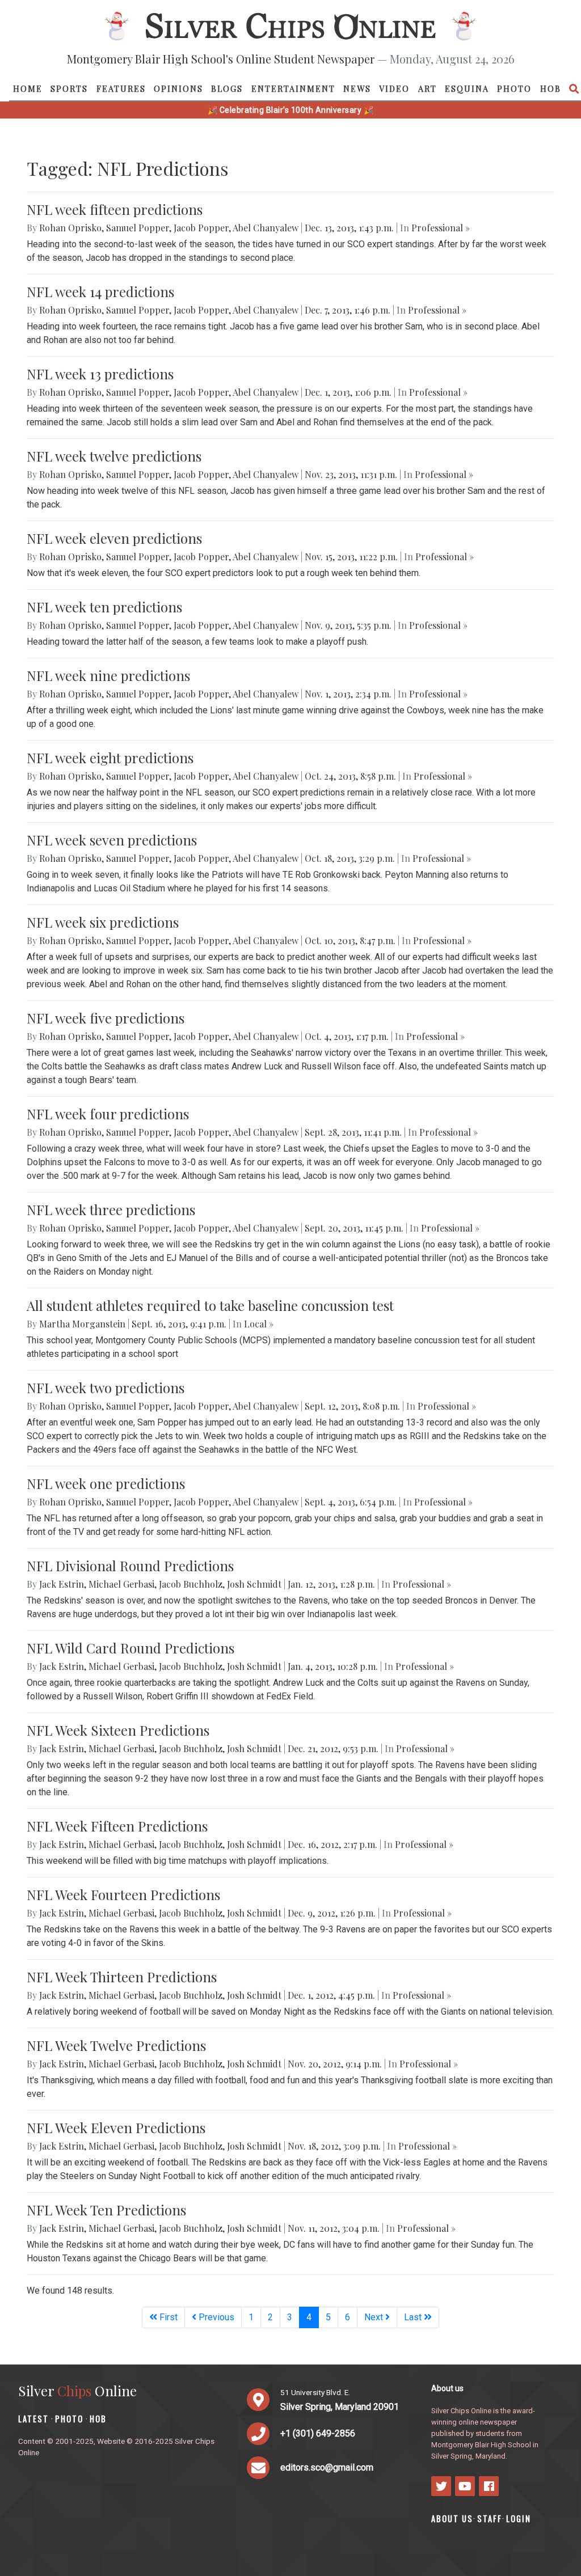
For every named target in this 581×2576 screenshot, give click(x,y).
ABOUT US (452, 2518)
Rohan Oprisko (70, 228)
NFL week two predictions (106, 1388)
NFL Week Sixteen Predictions (118, 1730)
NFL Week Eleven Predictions (116, 2127)
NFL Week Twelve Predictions (116, 2045)
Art (428, 88)
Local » (259, 1324)
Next (375, 2317)
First (167, 2317)
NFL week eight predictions (110, 758)
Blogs (227, 88)
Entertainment (293, 88)
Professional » (441, 228)
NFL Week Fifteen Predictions (117, 1826)
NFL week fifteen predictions (115, 209)
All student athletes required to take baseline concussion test (210, 1305)
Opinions (178, 88)
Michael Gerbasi (121, 1584)
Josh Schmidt (254, 1584)
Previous (215, 2317)
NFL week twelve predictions (114, 456)
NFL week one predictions (106, 1483)
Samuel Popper (138, 228)
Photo (514, 88)
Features (121, 88)
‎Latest (33, 2419)
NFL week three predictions (111, 1209)
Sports (69, 88)
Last (414, 2317)
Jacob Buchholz (191, 1584)
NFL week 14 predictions (100, 291)
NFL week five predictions (106, 1018)
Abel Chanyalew (266, 228)
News (357, 88)
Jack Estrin (62, 1584)
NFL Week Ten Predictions (106, 2210)
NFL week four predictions (108, 1114)
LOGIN (519, 2518)
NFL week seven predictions (112, 840)
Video (394, 88)
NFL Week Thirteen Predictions (122, 1977)
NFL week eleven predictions (114, 538)
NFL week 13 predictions (100, 374)
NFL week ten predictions (104, 607)
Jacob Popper (201, 228)
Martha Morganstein (82, 1324)
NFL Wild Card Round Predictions (130, 1648)
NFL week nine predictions (108, 675)
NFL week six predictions (103, 922)
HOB (551, 88)
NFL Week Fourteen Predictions (123, 1894)
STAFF (490, 2518)
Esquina (467, 88)
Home (28, 88)
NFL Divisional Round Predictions (130, 1566)
